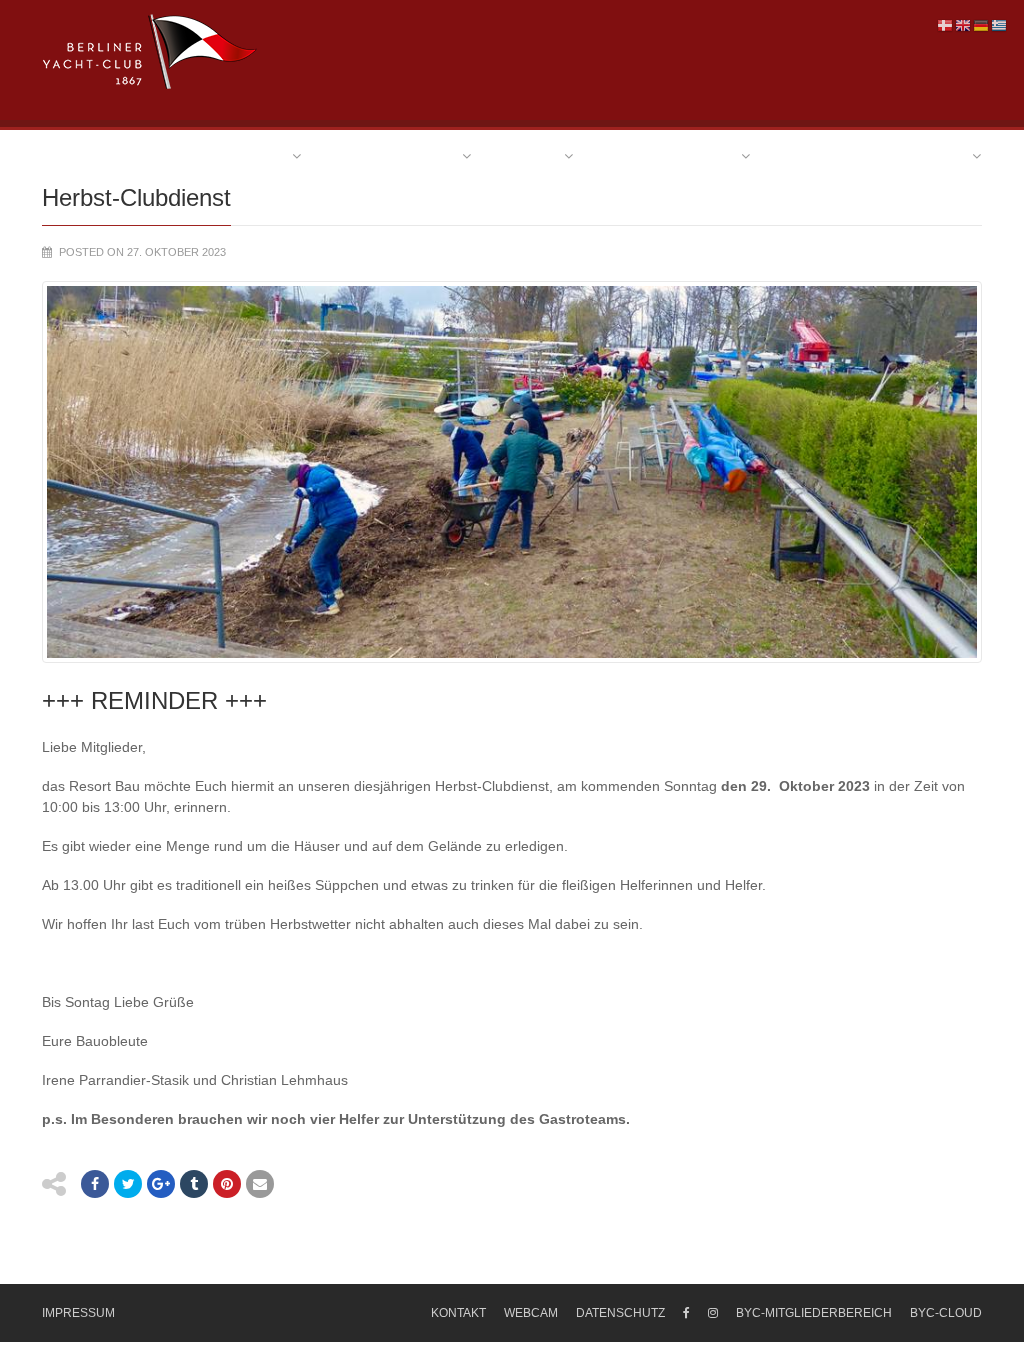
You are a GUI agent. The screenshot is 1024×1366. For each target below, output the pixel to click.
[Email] (260, 1184)
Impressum (78, 1313)
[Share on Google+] (161, 1184)
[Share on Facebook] (95, 1184)
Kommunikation (394, 155)
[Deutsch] (982, 25)
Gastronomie (914, 155)
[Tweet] (128, 1184)
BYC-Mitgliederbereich (814, 1313)
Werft (805, 155)
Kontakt (458, 1313)
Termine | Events (670, 155)
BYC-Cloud (946, 1313)
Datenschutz (620, 1313)
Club (268, 155)
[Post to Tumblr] (194, 1184)
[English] (964, 25)
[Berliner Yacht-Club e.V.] (150, 52)
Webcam (531, 1313)
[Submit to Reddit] (227, 1184)
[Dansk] (946, 25)
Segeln (531, 155)
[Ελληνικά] (1000, 25)
